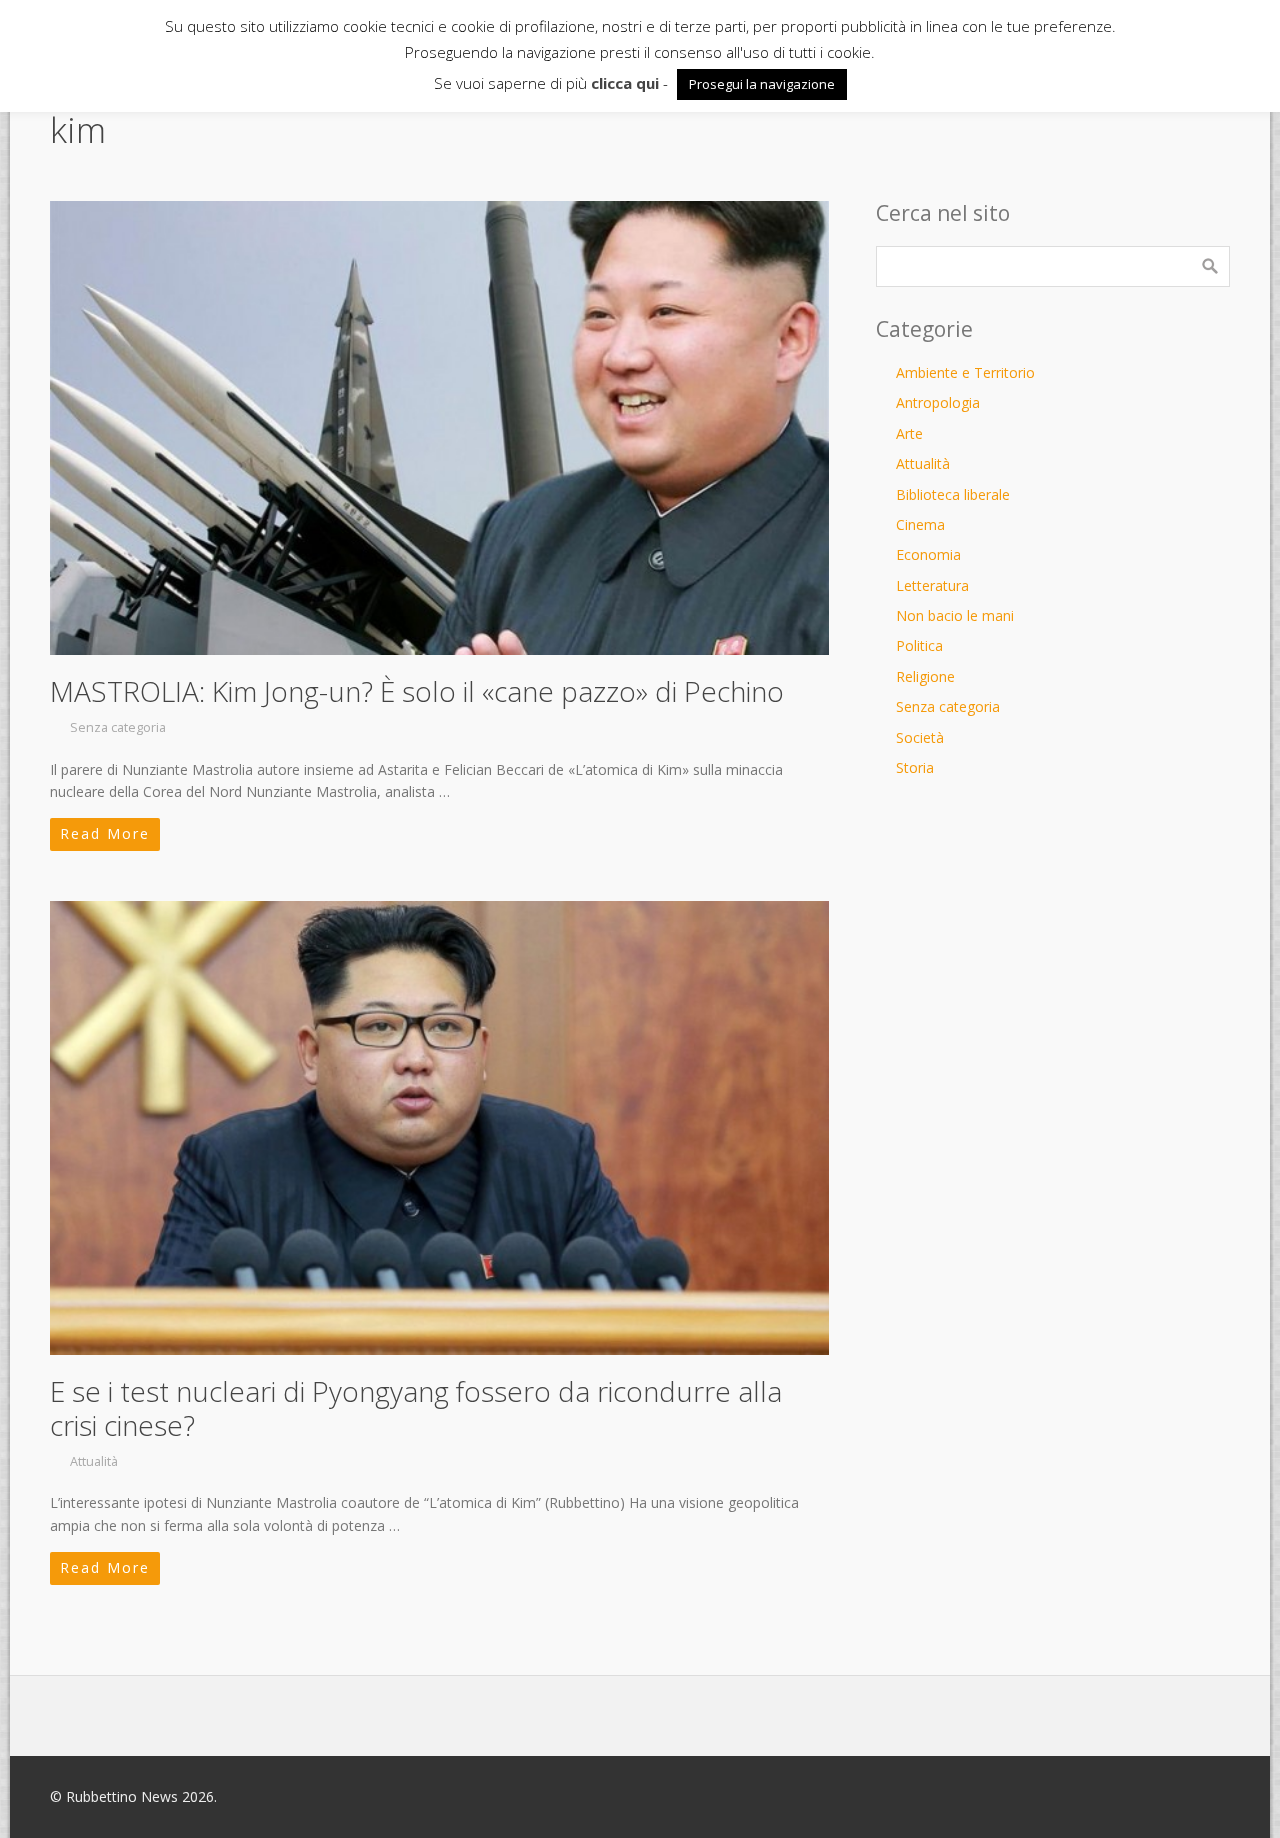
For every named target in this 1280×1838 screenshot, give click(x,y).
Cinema (920, 524)
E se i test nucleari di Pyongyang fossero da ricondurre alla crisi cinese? (416, 1408)
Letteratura (932, 585)
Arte (909, 433)
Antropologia (938, 402)
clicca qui (625, 83)
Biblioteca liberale (953, 494)
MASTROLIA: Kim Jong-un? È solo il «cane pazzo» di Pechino (417, 691)
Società (920, 737)
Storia (915, 767)
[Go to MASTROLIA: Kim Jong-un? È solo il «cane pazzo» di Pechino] (439, 428)
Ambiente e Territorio (965, 372)
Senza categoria (118, 727)
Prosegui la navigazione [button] (762, 84)
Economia (928, 554)
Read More (105, 833)
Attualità (94, 1461)
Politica (919, 645)
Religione (925, 676)
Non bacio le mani (955, 615)
